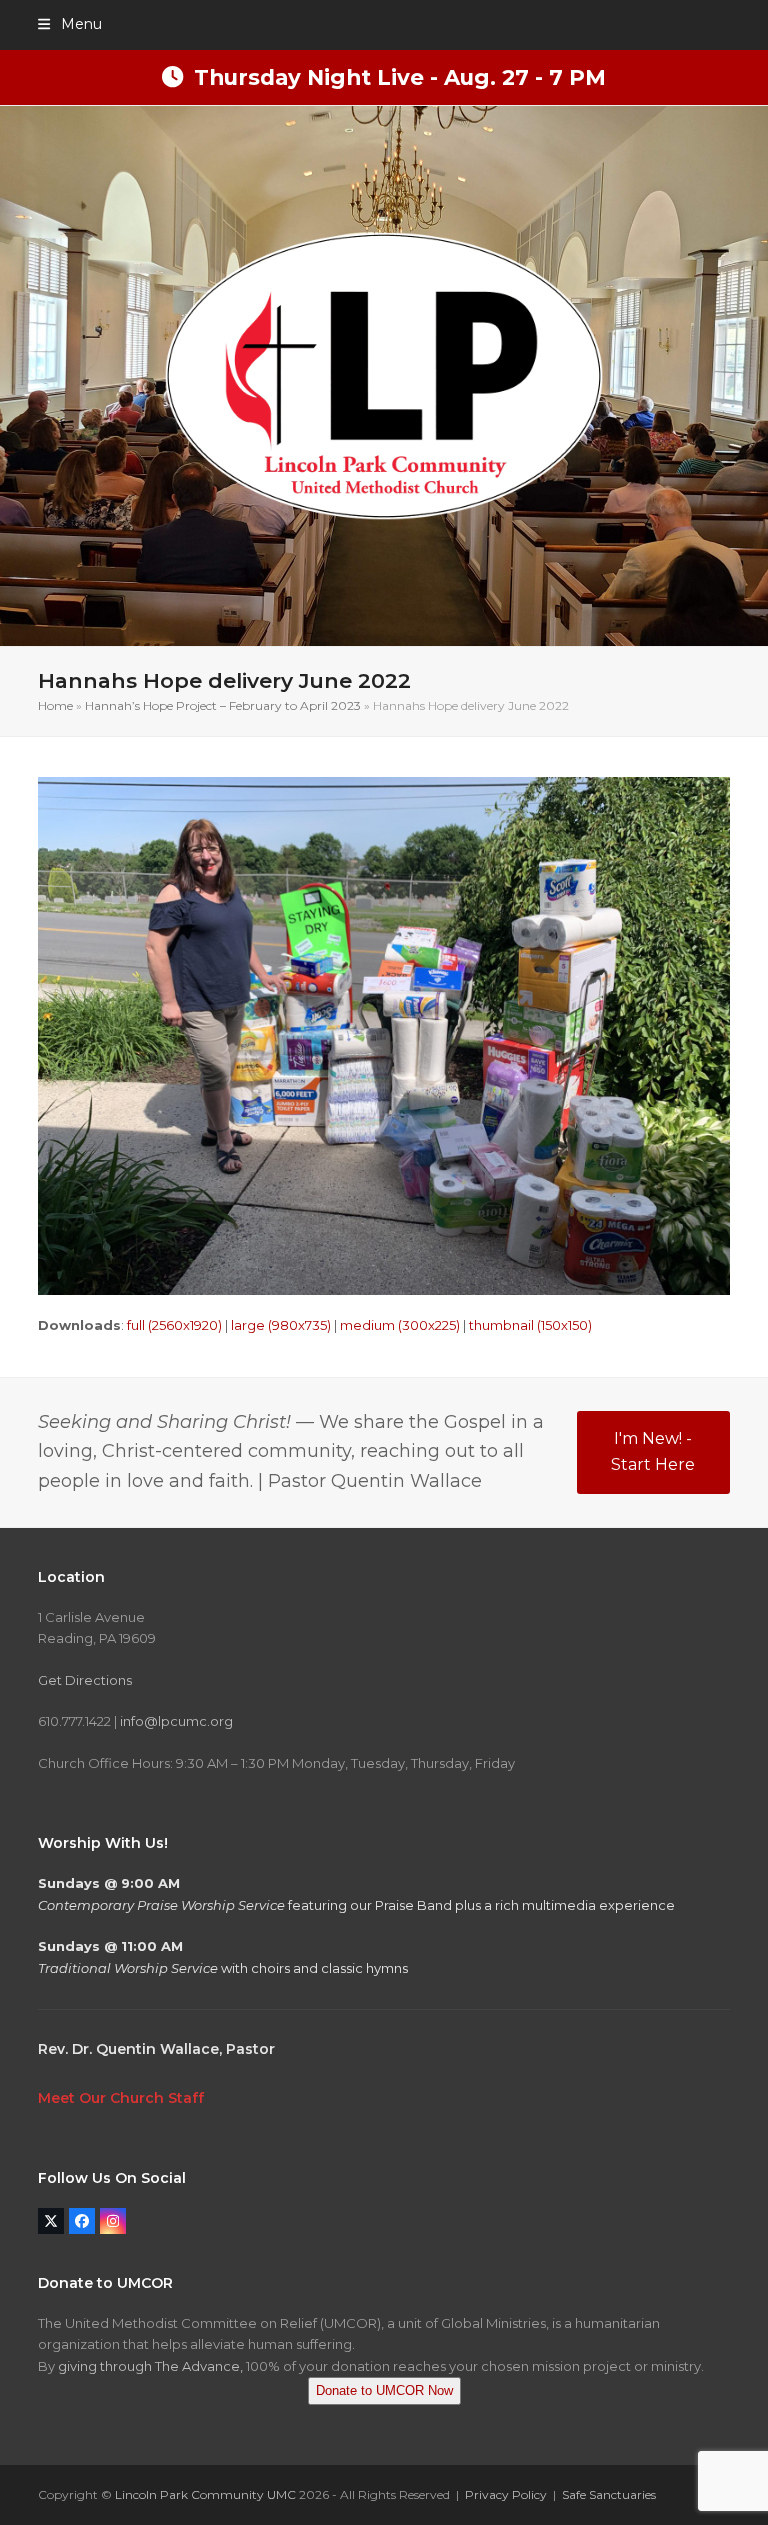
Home (55, 705)
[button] (69, 24)
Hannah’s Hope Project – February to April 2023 (223, 705)
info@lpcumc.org (176, 1721)
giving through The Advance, (150, 2366)
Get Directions (85, 1680)
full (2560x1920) (174, 1325)
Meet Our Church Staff (121, 2098)
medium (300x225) (400, 1325)
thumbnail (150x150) (530, 1325)
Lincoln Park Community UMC (205, 2494)
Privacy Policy (506, 2494)
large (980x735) (281, 1325)
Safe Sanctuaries (609, 2494)
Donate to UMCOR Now (384, 2390)
